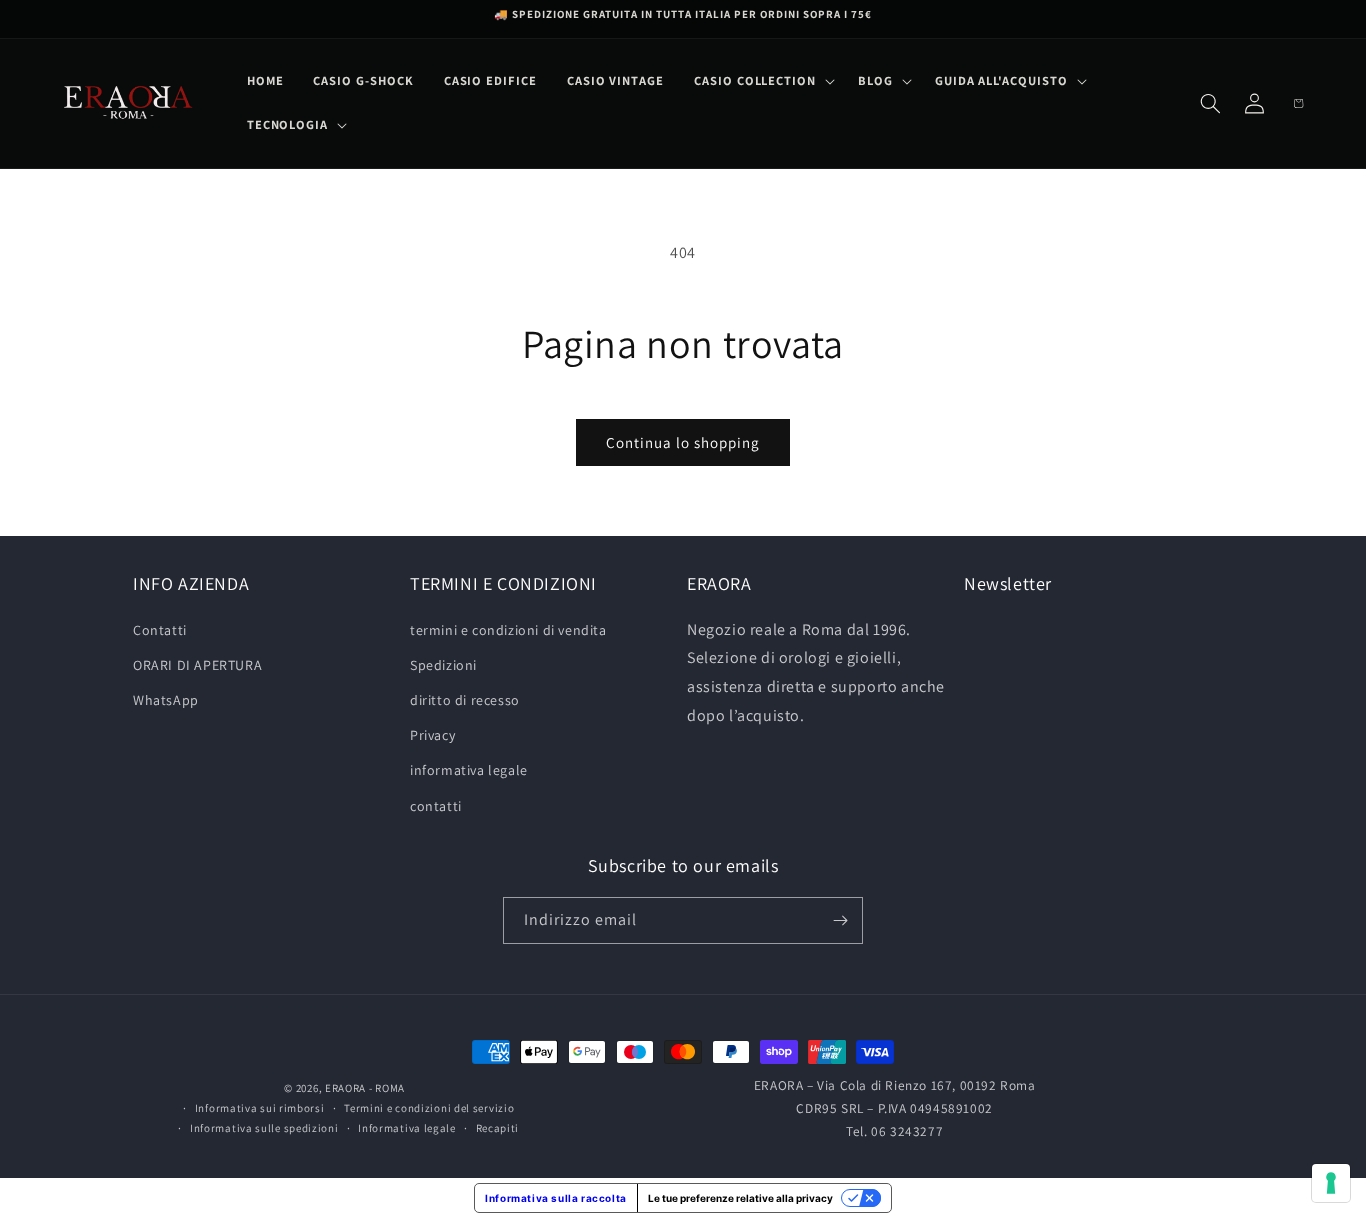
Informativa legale (407, 1128)
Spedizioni (443, 665)
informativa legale (469, 770)
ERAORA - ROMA (365, 1088)
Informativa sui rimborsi (260, 1108)
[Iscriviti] (840, 920)
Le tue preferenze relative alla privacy (740, 1198)
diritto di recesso (465, 700)
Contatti (160, 630)
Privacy (432, 735)
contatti (436, 806)
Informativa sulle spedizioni (264, 1128)
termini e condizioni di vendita (508, 630)
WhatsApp (166, 700)
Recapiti (498, 1128)
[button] (761, 81)
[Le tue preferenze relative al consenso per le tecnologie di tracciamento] (1331, 1183)
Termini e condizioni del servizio (429, 1108)
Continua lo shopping (683, 442)
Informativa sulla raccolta (556, 1198)
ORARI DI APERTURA (197, 665)
